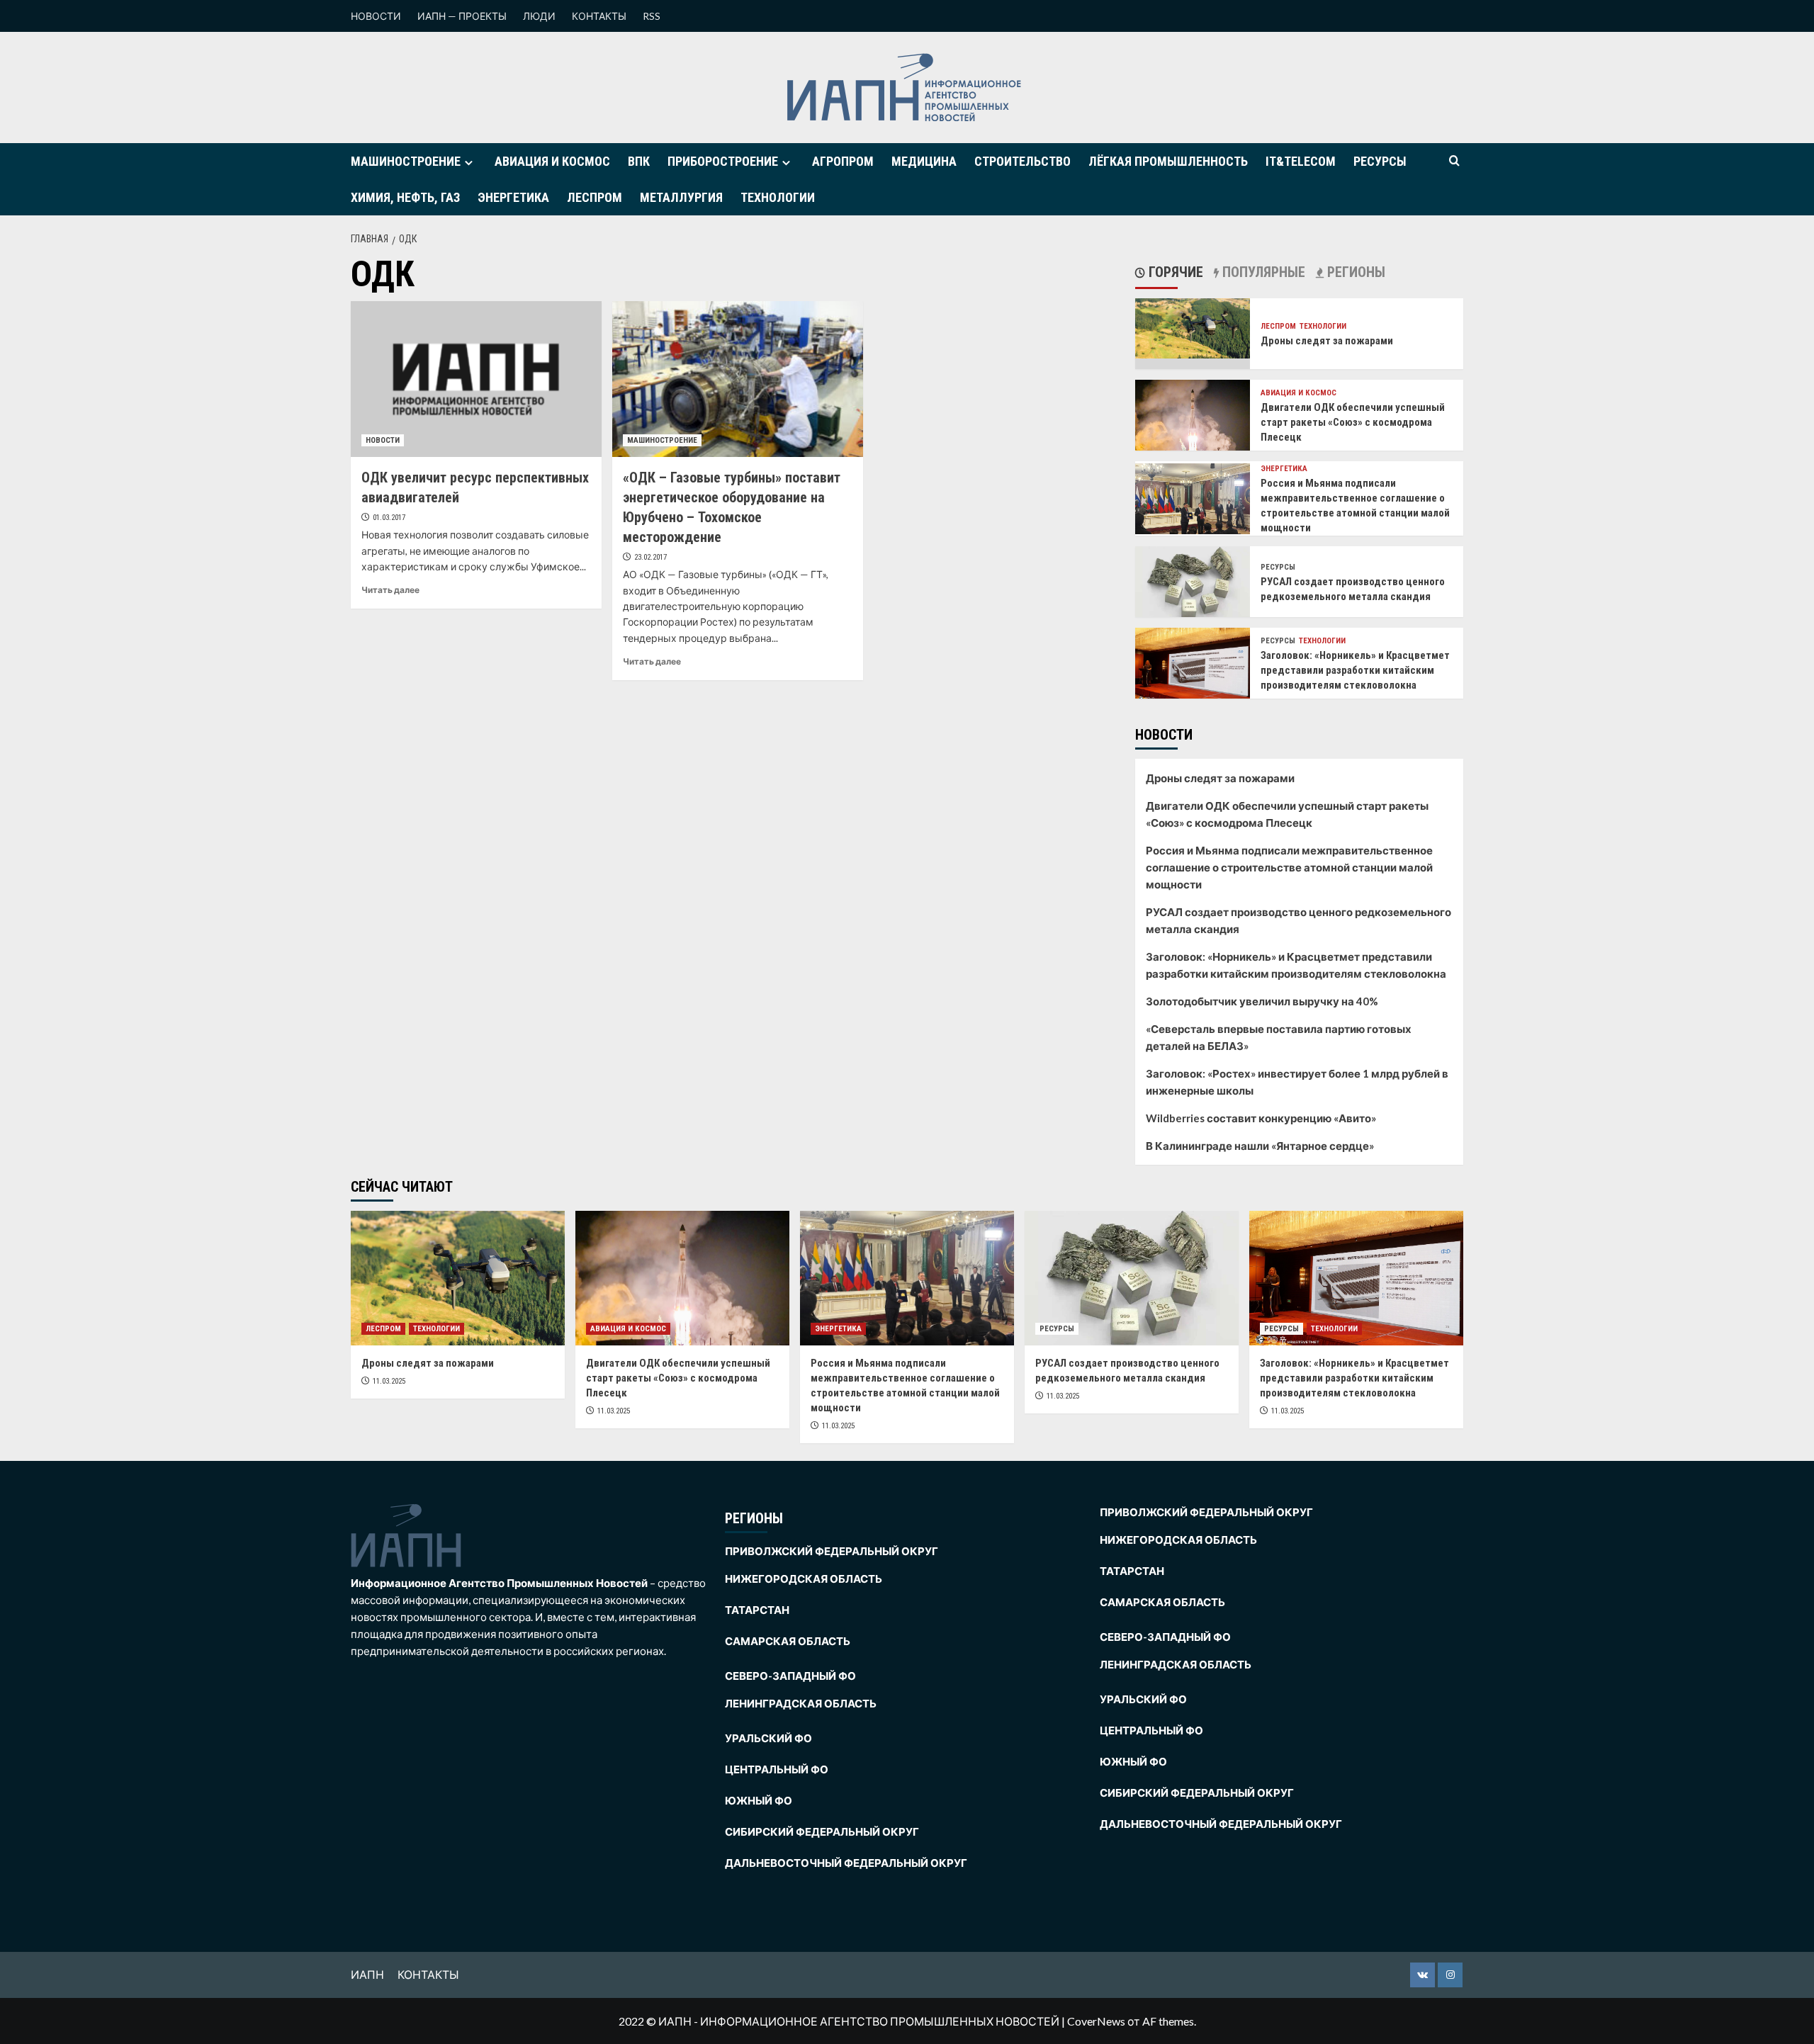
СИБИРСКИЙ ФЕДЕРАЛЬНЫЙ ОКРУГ (822, 1831)
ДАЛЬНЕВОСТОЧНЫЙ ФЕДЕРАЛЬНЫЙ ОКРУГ (846, 1863)
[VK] (1423, 1975)
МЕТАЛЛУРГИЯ (681, 197)
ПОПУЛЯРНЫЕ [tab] (1262, 272)
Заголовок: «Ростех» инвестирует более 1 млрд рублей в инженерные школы (1297, 1082)
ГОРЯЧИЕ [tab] (1174, 272)
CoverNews (1096, 2021)
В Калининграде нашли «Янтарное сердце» (1260, 1146)
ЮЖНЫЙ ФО (759, 1800)
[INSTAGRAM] (1450, 1975)
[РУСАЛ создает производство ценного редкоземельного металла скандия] (1193, 581)
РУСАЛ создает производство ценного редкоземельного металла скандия (1298, 920)
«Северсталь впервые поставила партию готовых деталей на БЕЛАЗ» (1279, 1037)
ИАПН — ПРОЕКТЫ (462, 16)
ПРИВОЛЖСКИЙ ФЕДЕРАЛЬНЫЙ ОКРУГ (832, 1551)
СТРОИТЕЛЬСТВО (1023, 161)
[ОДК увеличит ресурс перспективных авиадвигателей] (476, 379)
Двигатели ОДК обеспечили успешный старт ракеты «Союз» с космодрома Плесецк (1353, 422)
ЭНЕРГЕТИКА (513, 197)
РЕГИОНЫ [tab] (1354, 272)
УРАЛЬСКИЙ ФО (768, 1738)
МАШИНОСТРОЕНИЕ (406, 161)
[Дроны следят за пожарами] (1193, 327)
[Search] (1454, 161)
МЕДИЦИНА (924, 161)
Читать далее (390, 590)
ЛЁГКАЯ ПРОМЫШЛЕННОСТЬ (1168, 161)
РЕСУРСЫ (1380, 161)
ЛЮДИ (539, 16)
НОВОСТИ (376, 16)
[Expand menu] (469, 163)
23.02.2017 (650, 557)
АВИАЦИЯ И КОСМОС (552, 161)
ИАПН (367, 1974)
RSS (652, 16)
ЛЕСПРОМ (595, 197)
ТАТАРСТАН (757, 1610)
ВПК (639, 161)
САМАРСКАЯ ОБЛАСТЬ (788, 1641)
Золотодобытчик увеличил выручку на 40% (1262, 1001)
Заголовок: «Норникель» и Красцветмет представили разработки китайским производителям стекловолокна (1355, 670)
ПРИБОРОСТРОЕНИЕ (723, 161)
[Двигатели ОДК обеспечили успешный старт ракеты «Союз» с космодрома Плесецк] (1193, 416)
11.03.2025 (389, 1381)
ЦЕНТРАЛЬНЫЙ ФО (777, 1769)
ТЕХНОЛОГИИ (778, 197)
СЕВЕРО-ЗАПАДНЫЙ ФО (790, 1676)
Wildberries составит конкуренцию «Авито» (1261, 1118)
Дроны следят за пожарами (1327, 341)
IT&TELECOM (1301, 161)
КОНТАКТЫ (599, 16)
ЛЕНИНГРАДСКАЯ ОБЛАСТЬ (801, 1703)
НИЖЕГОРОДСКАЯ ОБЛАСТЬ (804, 1579)
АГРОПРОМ (843, 161)
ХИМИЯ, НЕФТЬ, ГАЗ (405, 197)
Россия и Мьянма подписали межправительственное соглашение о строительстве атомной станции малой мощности (1289, 867)
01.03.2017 (389, 518)
